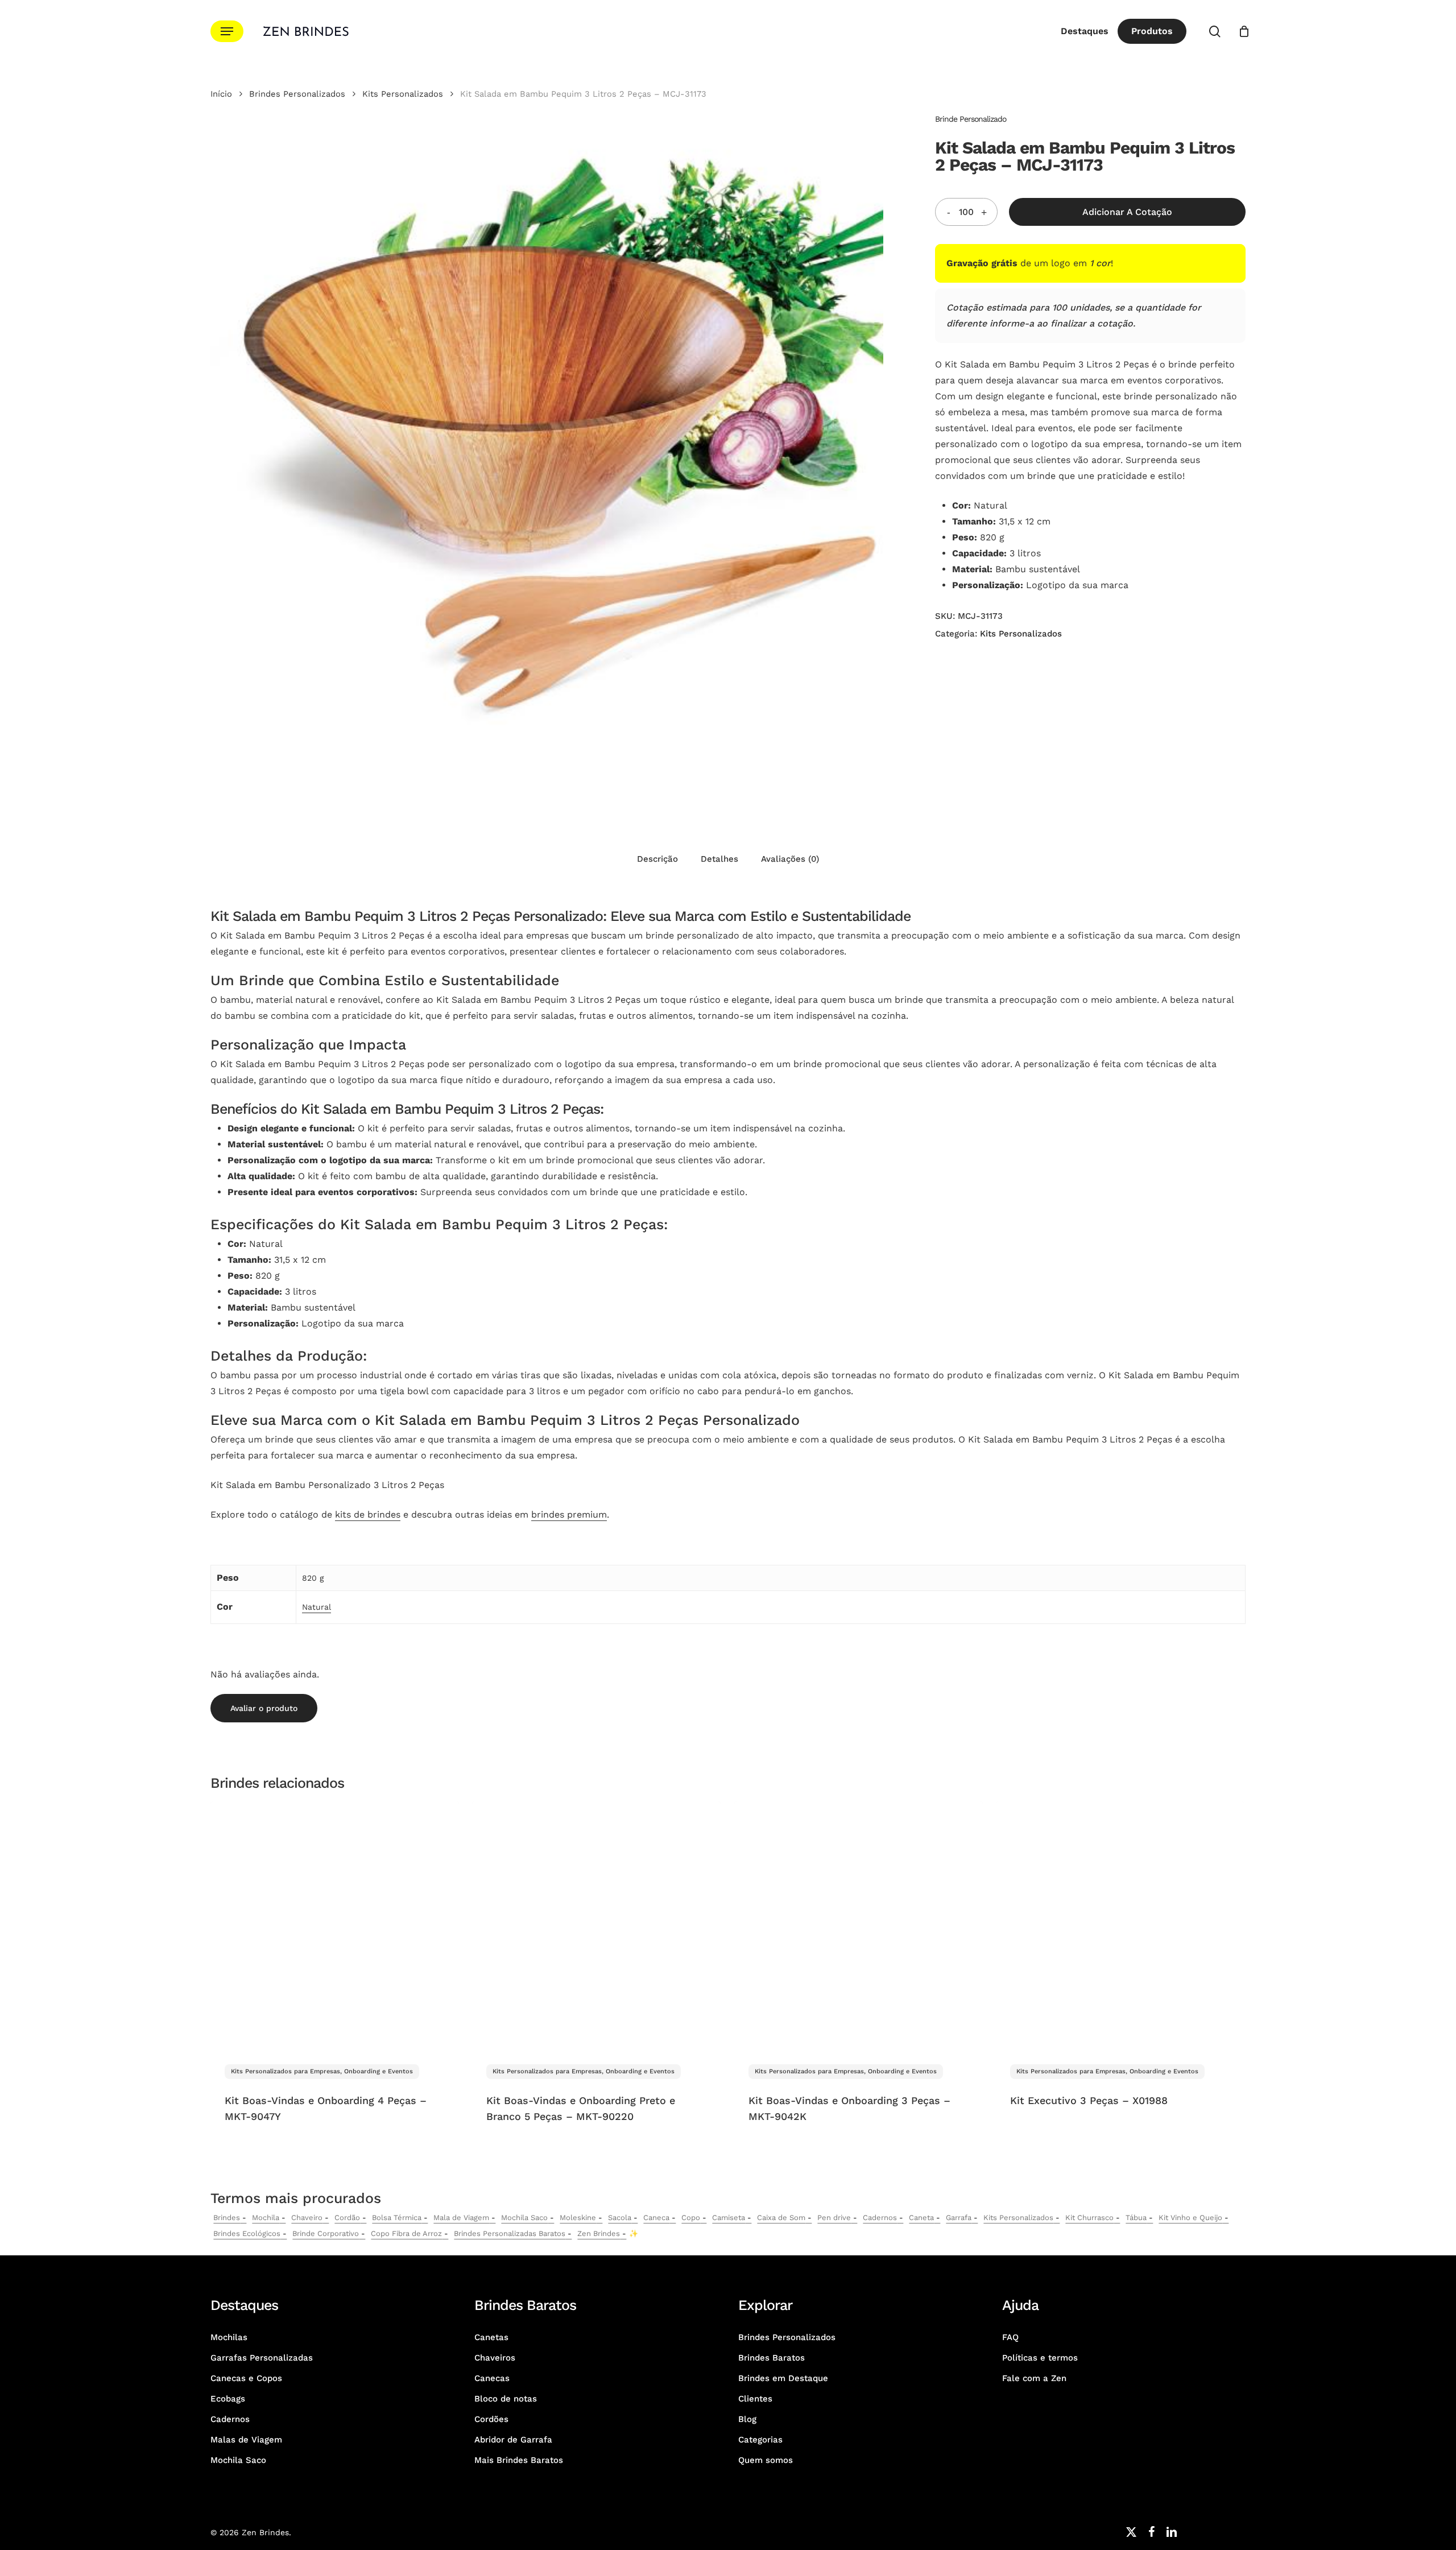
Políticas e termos (1040, 2358)
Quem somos (766, 2460)
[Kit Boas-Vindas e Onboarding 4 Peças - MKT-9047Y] (335, 1926)
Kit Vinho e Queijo (1190, 2218)
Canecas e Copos (246, 2378)
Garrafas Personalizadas (262, 2358)
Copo (691, 2218)
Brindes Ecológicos (247, 2233)
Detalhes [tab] (719, 859)
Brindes (227, 2218)
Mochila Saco (524, 2218)
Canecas (492, 2378)
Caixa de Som (781, 2218)
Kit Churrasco (1089, 2218)
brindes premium (569, 1514)
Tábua (1136, 2218)
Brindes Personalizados (297, 94)
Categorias (760, 2440)
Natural (317, 1607)
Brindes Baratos (772, 2358)
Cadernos (880, 2218)
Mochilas (229, 2337)
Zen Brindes (599, 2233)
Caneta (921, 2218)
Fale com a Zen (1034, 2378)
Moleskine (578, 2218)
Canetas (491, 2337)
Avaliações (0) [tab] (790, 859)
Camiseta (729, 2218)
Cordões (491, 2419)
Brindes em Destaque (783, 2378)
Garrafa (959, 2218)
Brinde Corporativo (326, 2233)
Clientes (755, 2399)
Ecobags (228, 2399)
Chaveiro (307, 2218)
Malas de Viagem (246, 2440)
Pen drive (834, 2218)
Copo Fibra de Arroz (406, 2233)
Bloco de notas (506, 2399)
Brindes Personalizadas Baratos (510, 2233)
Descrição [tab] (657, 859)
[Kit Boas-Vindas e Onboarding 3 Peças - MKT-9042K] (859, 1926)
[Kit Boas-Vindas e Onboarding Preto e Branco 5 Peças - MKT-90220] (596, 1926)
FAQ (1010, 2337)
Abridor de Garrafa (513, 2440)
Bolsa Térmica (397, 2218)
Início (221, 94)
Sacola (620, 2218)
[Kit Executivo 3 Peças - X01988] (1120, 1926)
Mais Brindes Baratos (519, 2460)
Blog (747, 2419)
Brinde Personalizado (971, 119)
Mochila (266, 2218)
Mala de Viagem (461, 2218)
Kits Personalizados (403, 94)
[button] (227, 32)
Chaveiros (495, 2358)
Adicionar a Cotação (1127, 212)
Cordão (347, 2218)
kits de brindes (368, 1514)
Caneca (656, 2218)
